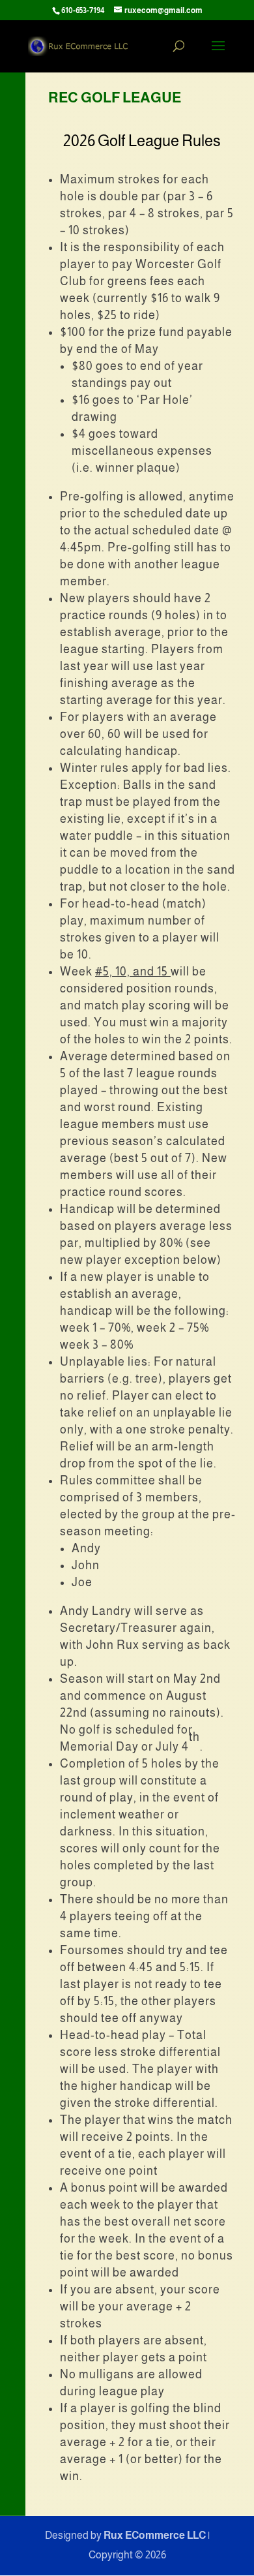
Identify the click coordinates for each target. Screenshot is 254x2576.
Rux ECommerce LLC (155, 2535)
